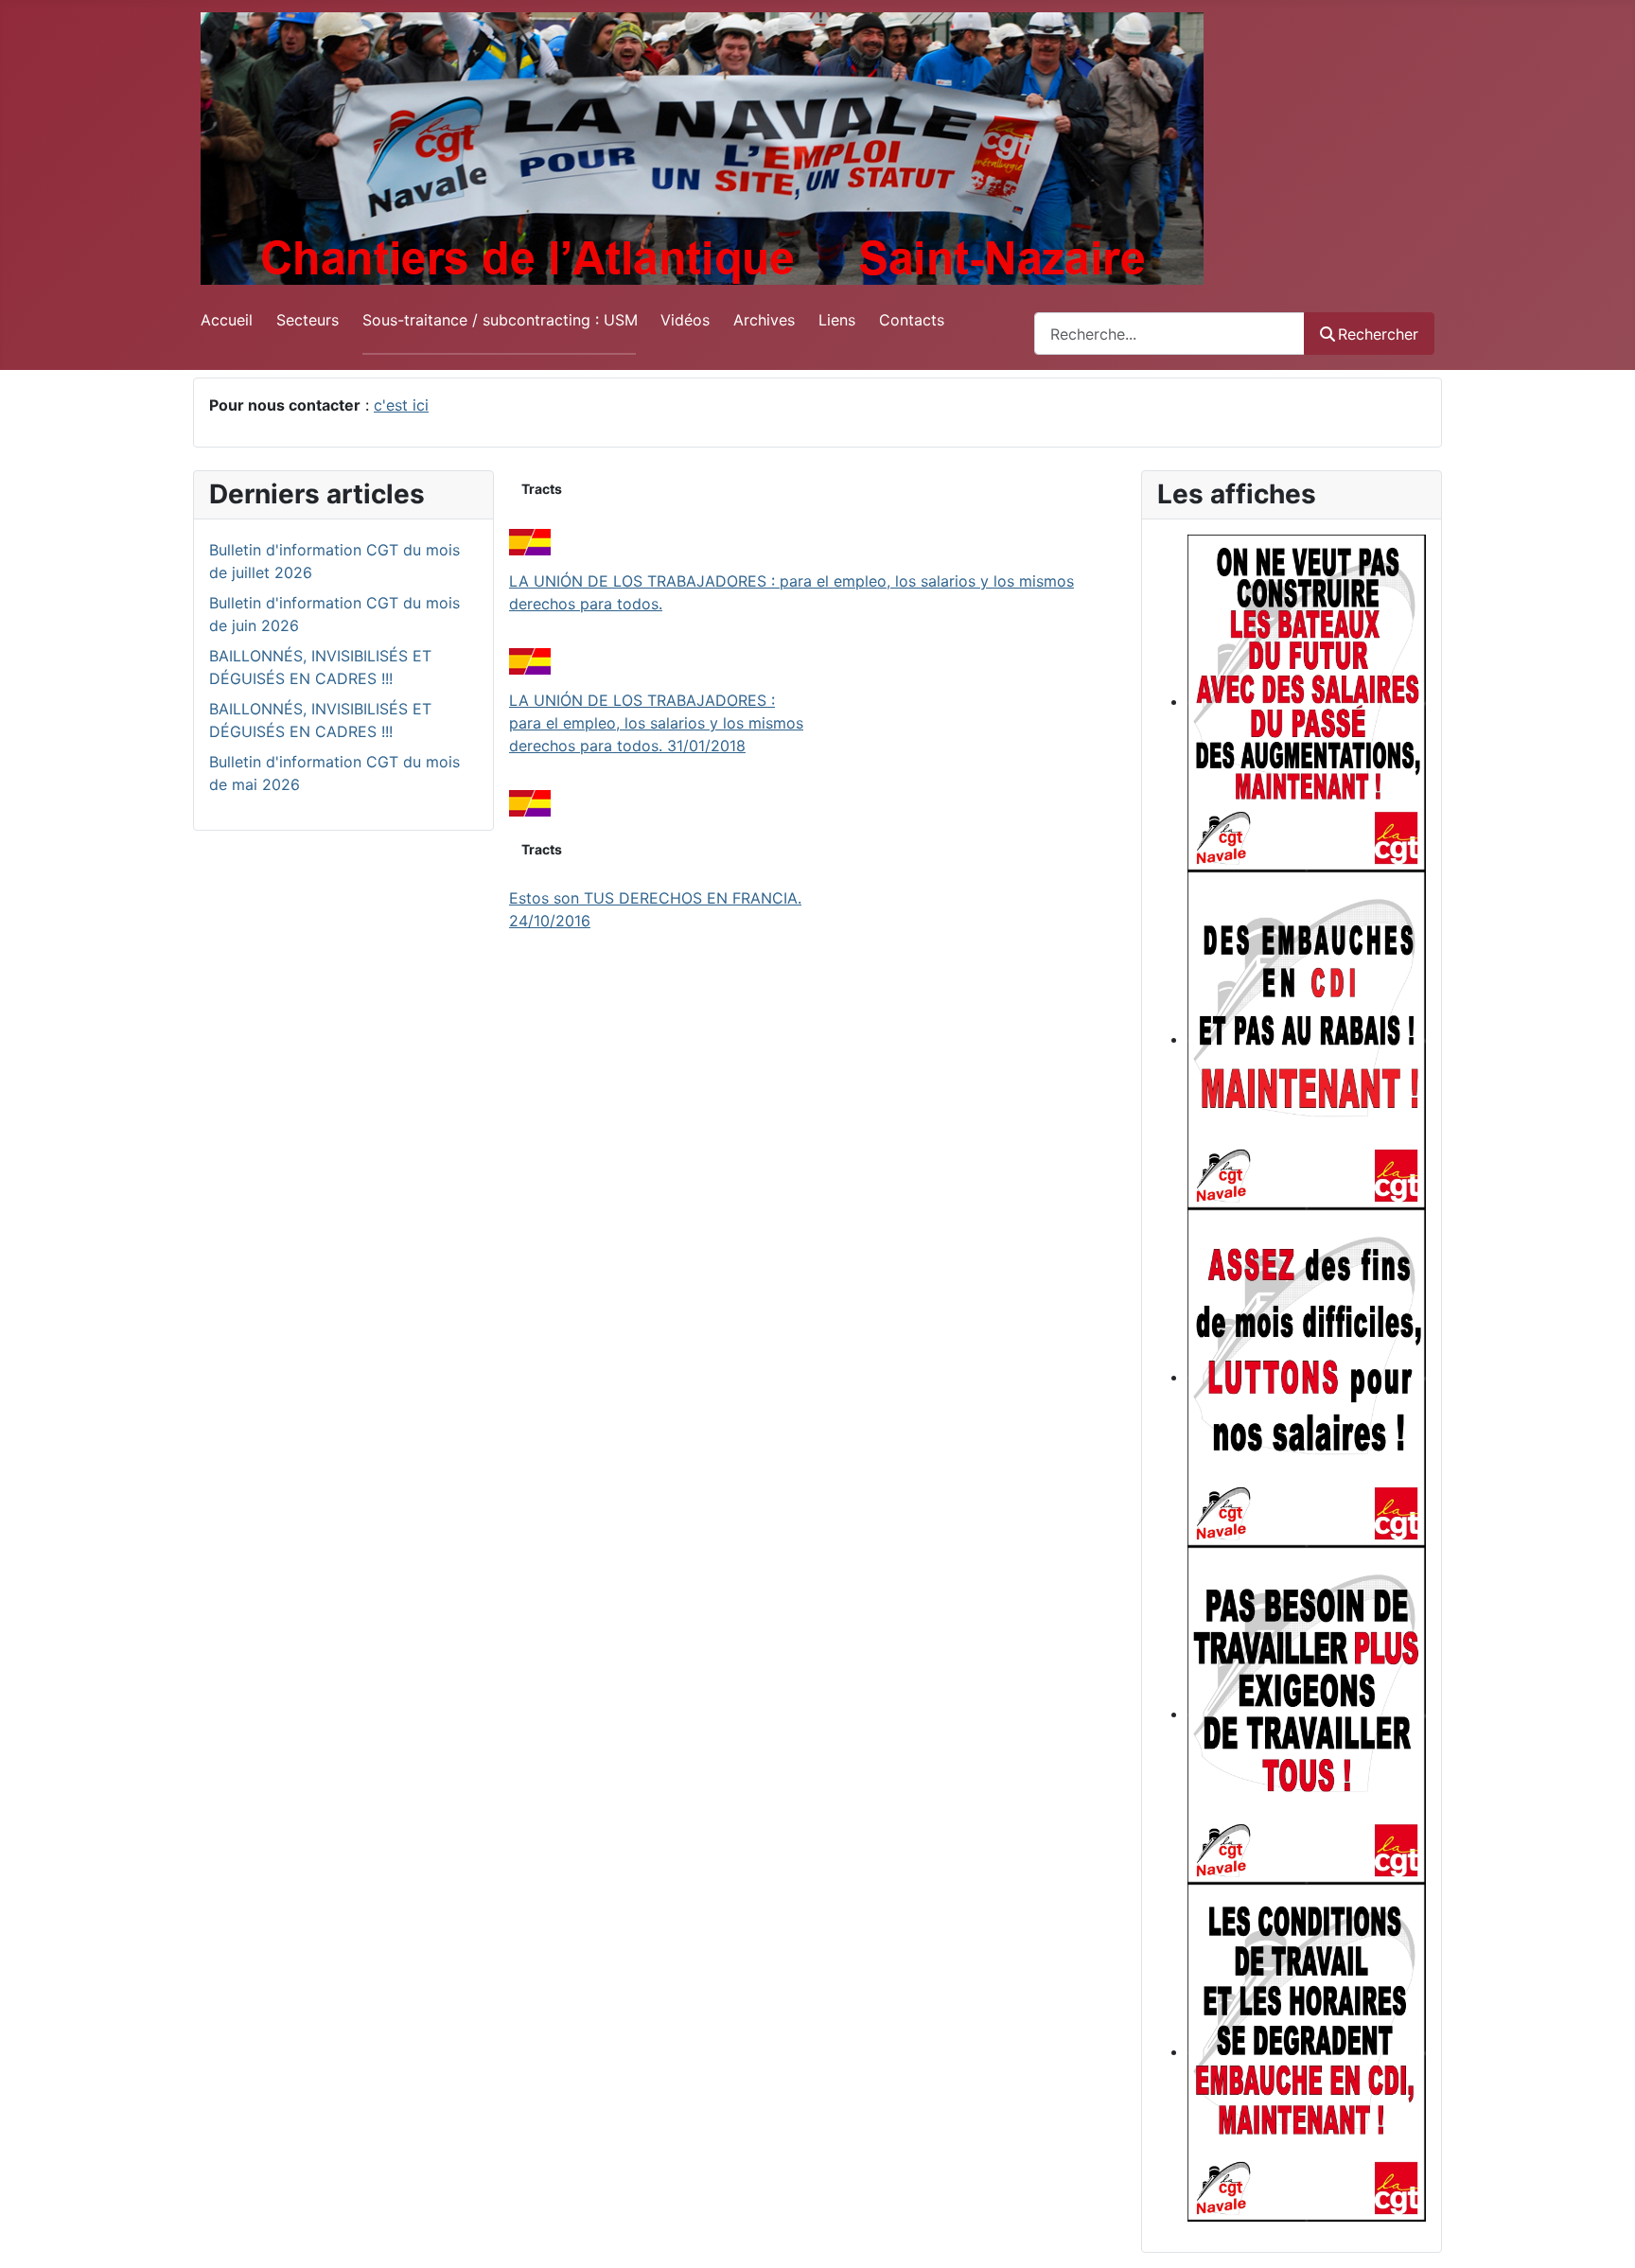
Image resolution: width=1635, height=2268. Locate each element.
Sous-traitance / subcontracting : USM (500, 320)
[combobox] (1169, 334)
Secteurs (308, 320)
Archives (764, 320)
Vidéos (685, 320)
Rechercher (1378, 334)
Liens (837, 320)
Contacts (912, 320)
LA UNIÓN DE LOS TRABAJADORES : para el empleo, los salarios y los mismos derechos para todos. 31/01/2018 (656, 723)
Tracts (542, 489)
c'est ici (401, 405)
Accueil (227, 320)
